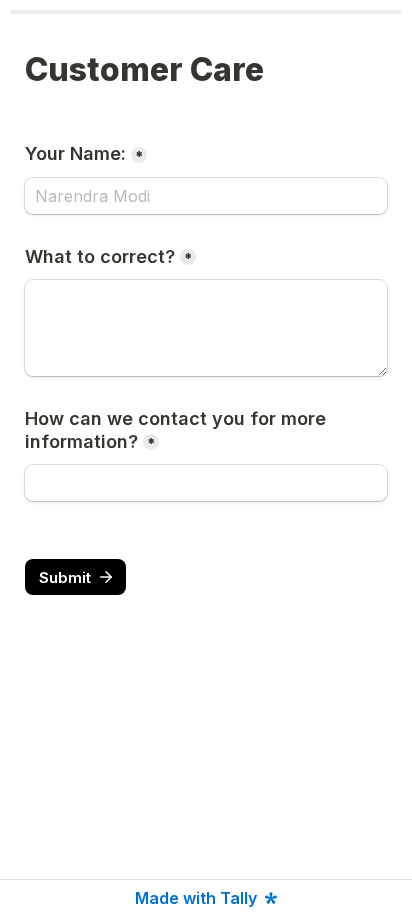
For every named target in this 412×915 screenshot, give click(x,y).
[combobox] (206, 483)
